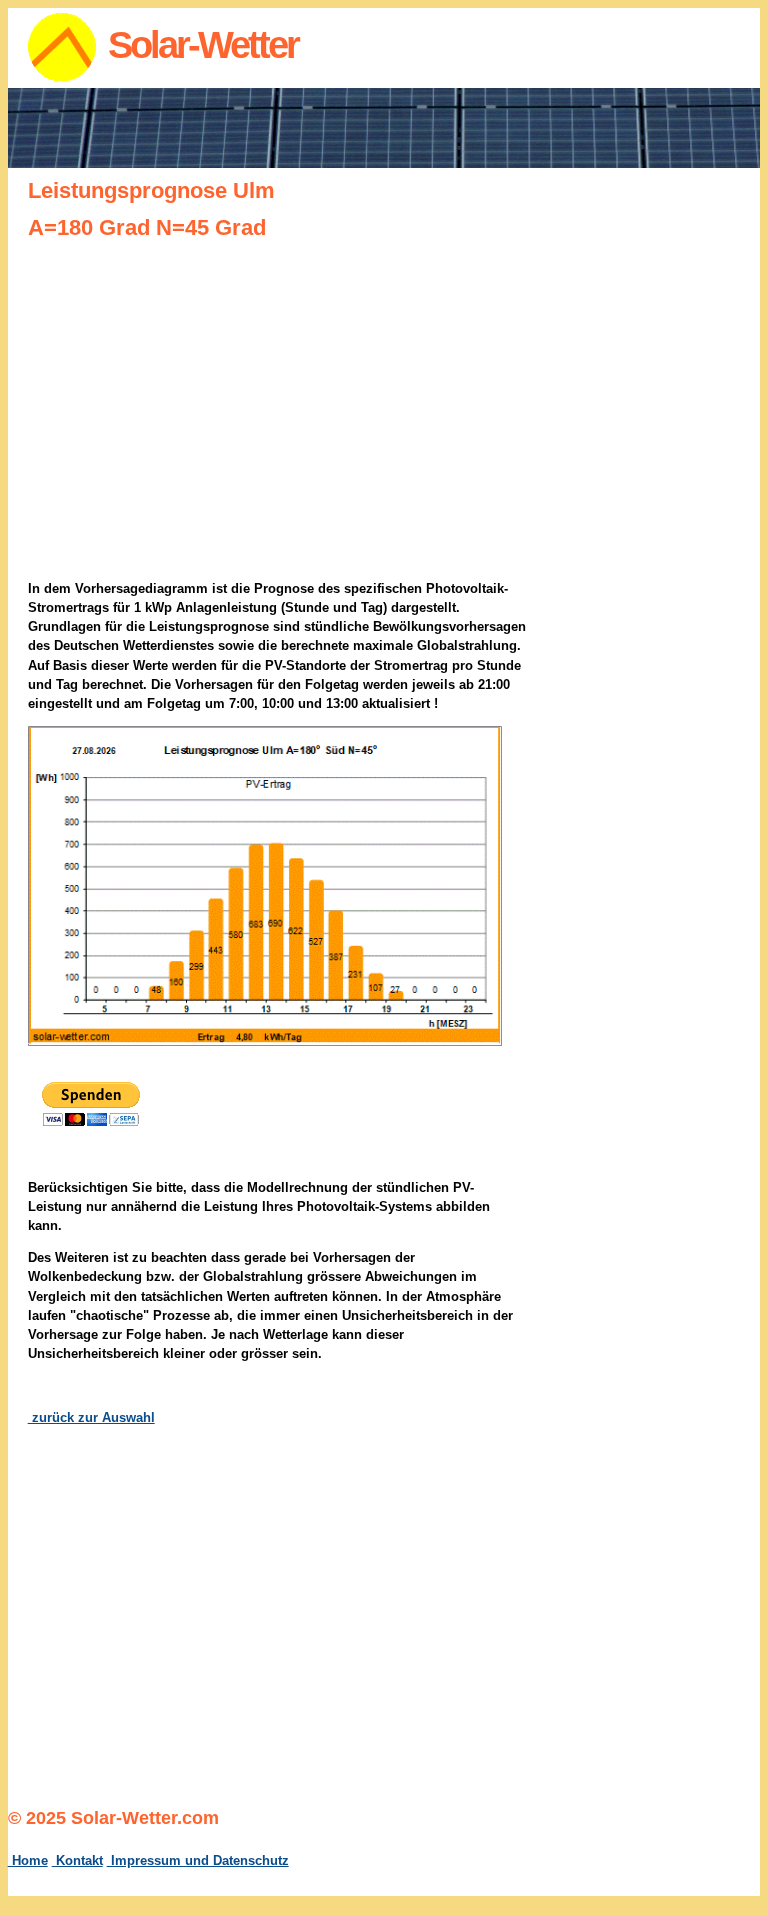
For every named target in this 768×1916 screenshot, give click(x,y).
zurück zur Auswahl (91, 1417)
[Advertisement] (670, 493)
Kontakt (77, 1860)
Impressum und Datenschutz (198, 1860)
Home (28, 1860)
